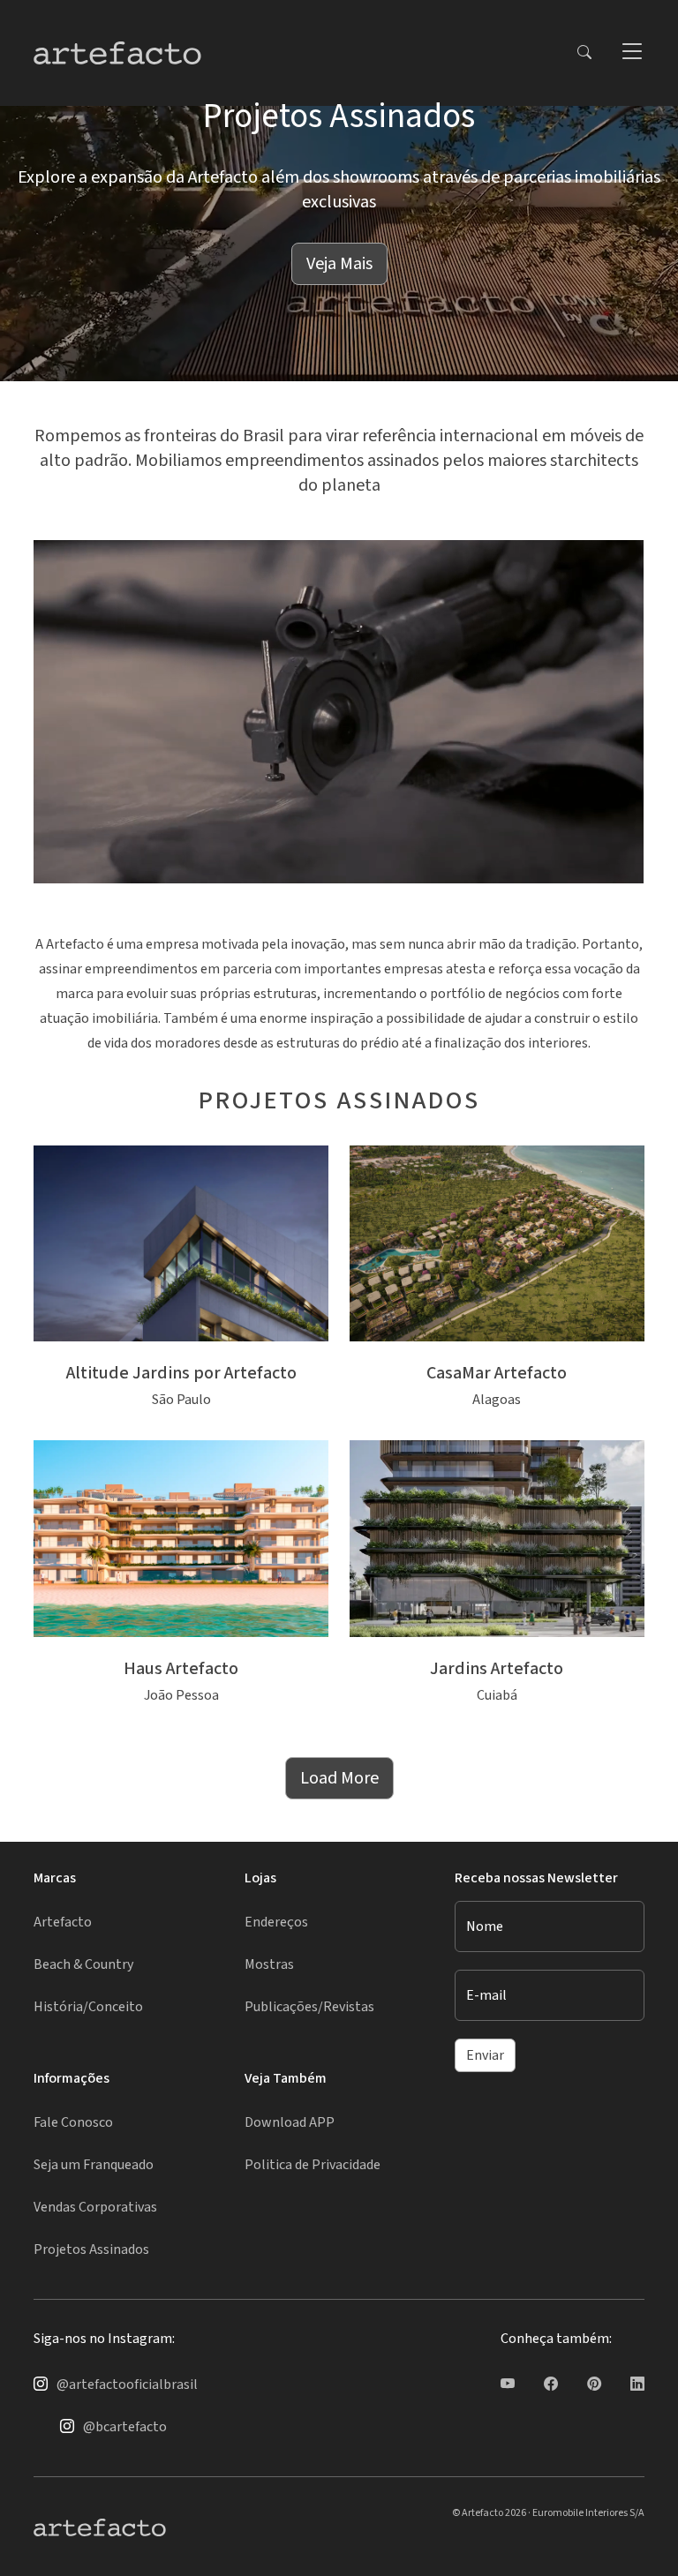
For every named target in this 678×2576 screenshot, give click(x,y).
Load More (339, 1778)
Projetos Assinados (91, 2249)
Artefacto (63, 1922)
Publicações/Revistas (309, 2007)
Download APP (290, 2122)
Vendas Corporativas (95, 2207)
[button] (631, 53)
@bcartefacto (125, 2427)
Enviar (485, 2055)
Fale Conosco (73, 2122)
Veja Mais (339, 264)
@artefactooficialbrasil (127, 2384)
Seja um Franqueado (94, 2165)
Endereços (276, 1922)
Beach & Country (83, 1964)
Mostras (269, 1964)
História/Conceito (88, 2007)
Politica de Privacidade (313, 2165)
